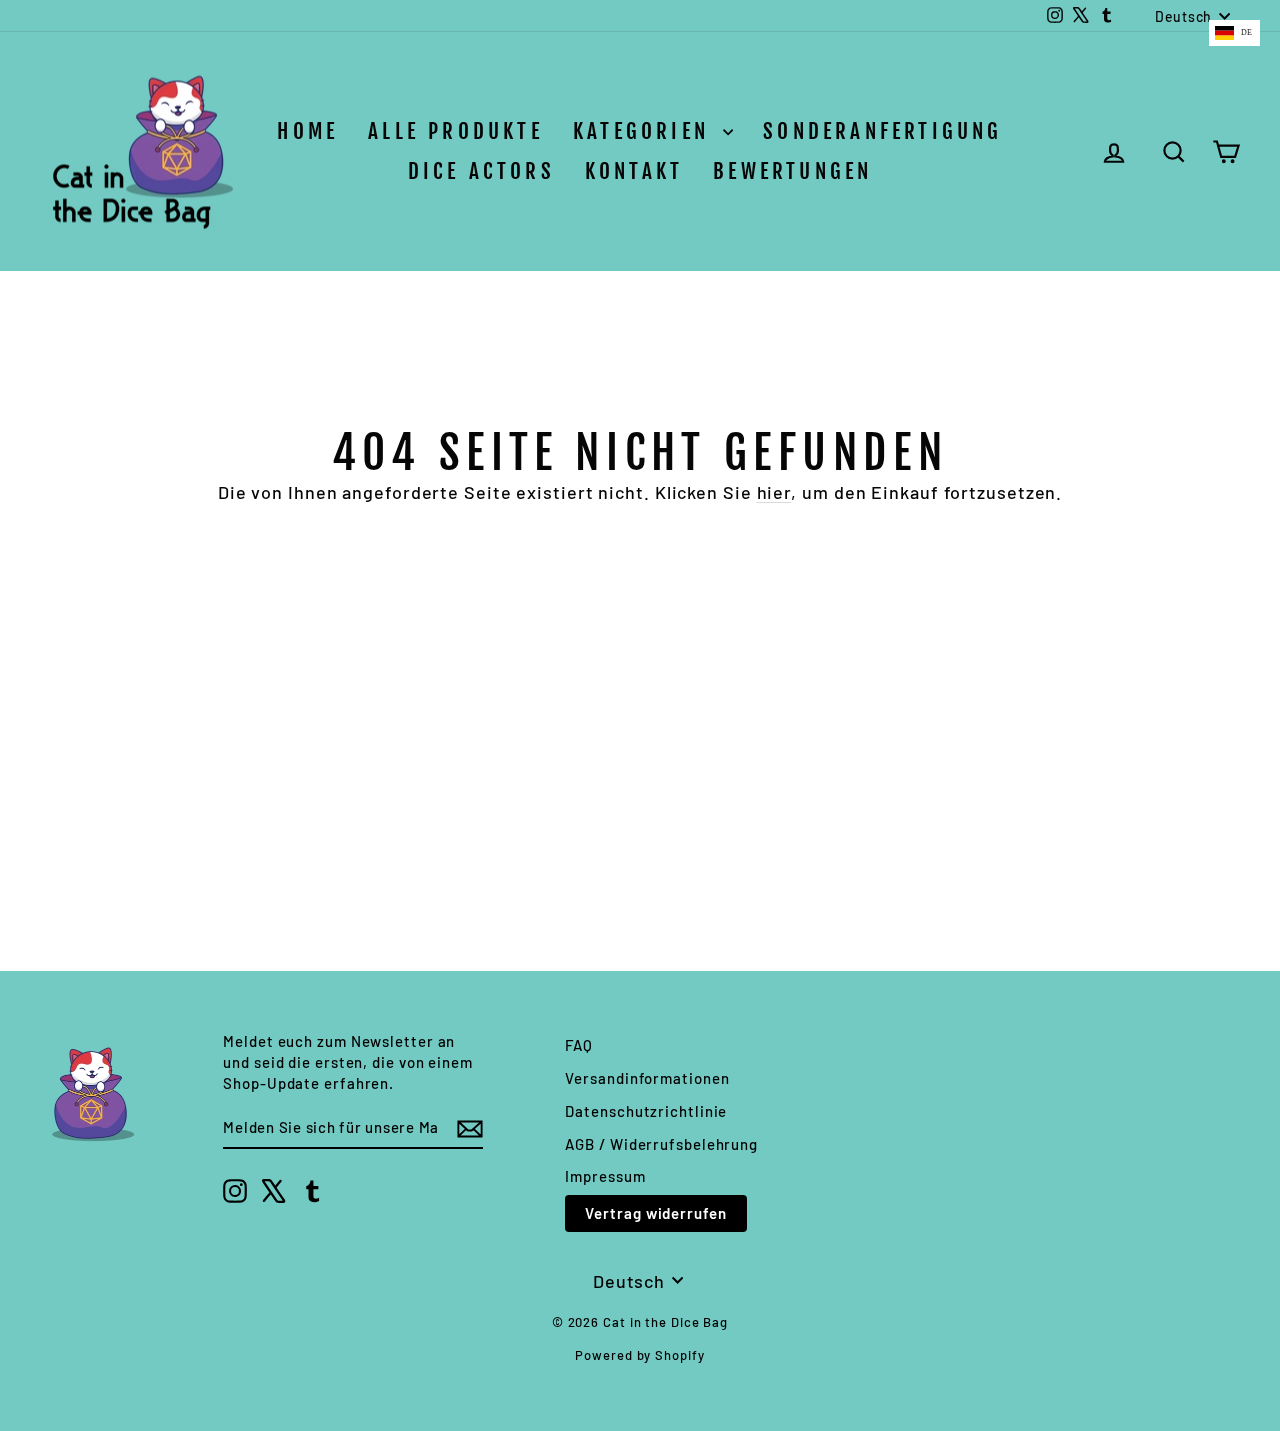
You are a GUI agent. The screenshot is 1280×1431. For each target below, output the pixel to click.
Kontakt (634, 171)
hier (774, 492)
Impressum (605, 1176)
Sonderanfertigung (882, 131)
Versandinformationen (647, 1078)
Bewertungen (792, 171)
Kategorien (645, 131)
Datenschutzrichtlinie (646, 1111)
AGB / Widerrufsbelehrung (661, 1144)
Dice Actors (481, 171)
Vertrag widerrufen (655, 1213)
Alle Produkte (455, 131)
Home (307, 131)
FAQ (579, 1045)
